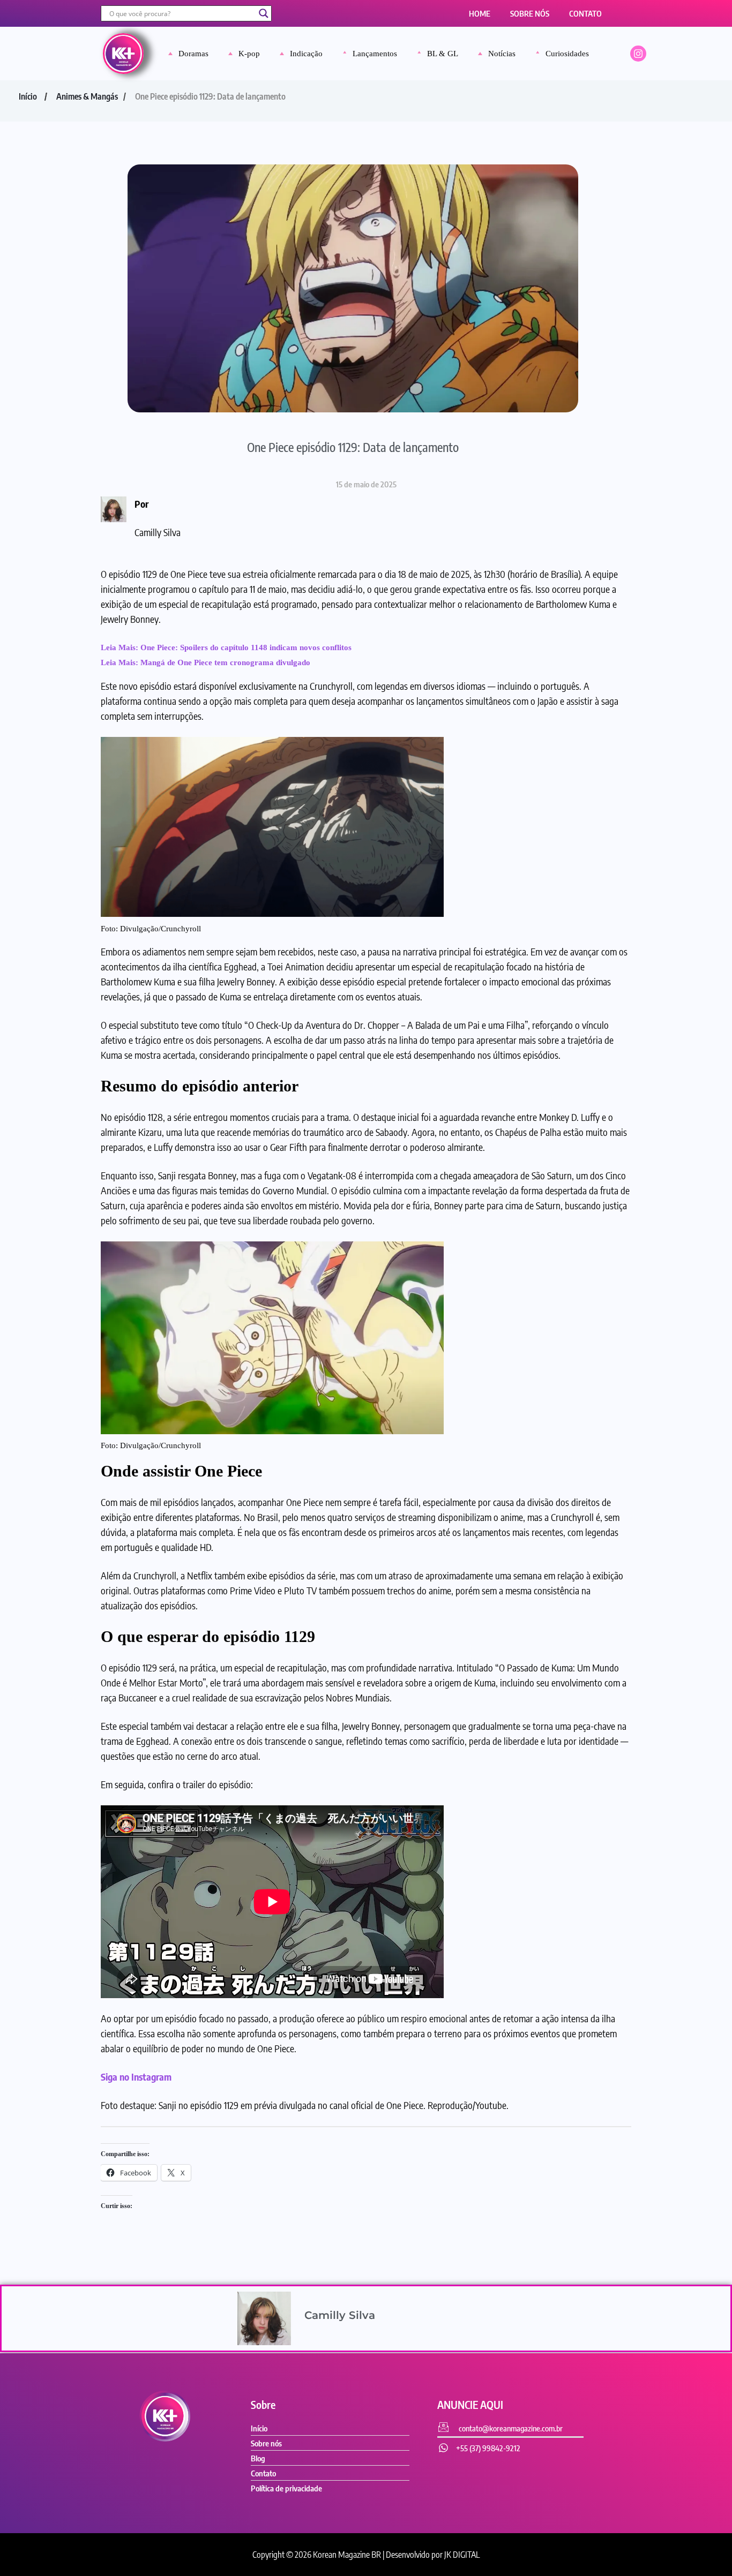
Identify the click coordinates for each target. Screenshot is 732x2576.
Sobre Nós (530, 13)
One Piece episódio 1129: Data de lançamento (353, 447)
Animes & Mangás (87, 96)
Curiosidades (567, 54)
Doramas (193, 54)
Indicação (306, 54)
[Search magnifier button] (264, 13)
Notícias (502, 54)
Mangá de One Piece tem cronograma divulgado (225, 662)
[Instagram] (638, 54)
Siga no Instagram (136, 2077)
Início (28, 96)
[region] (366, 2534)
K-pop (249, 54)
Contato (585, 13)
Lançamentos (375, 54)
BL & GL (443, 54)
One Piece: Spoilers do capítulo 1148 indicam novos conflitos (246, 647)
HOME (480, 13)
